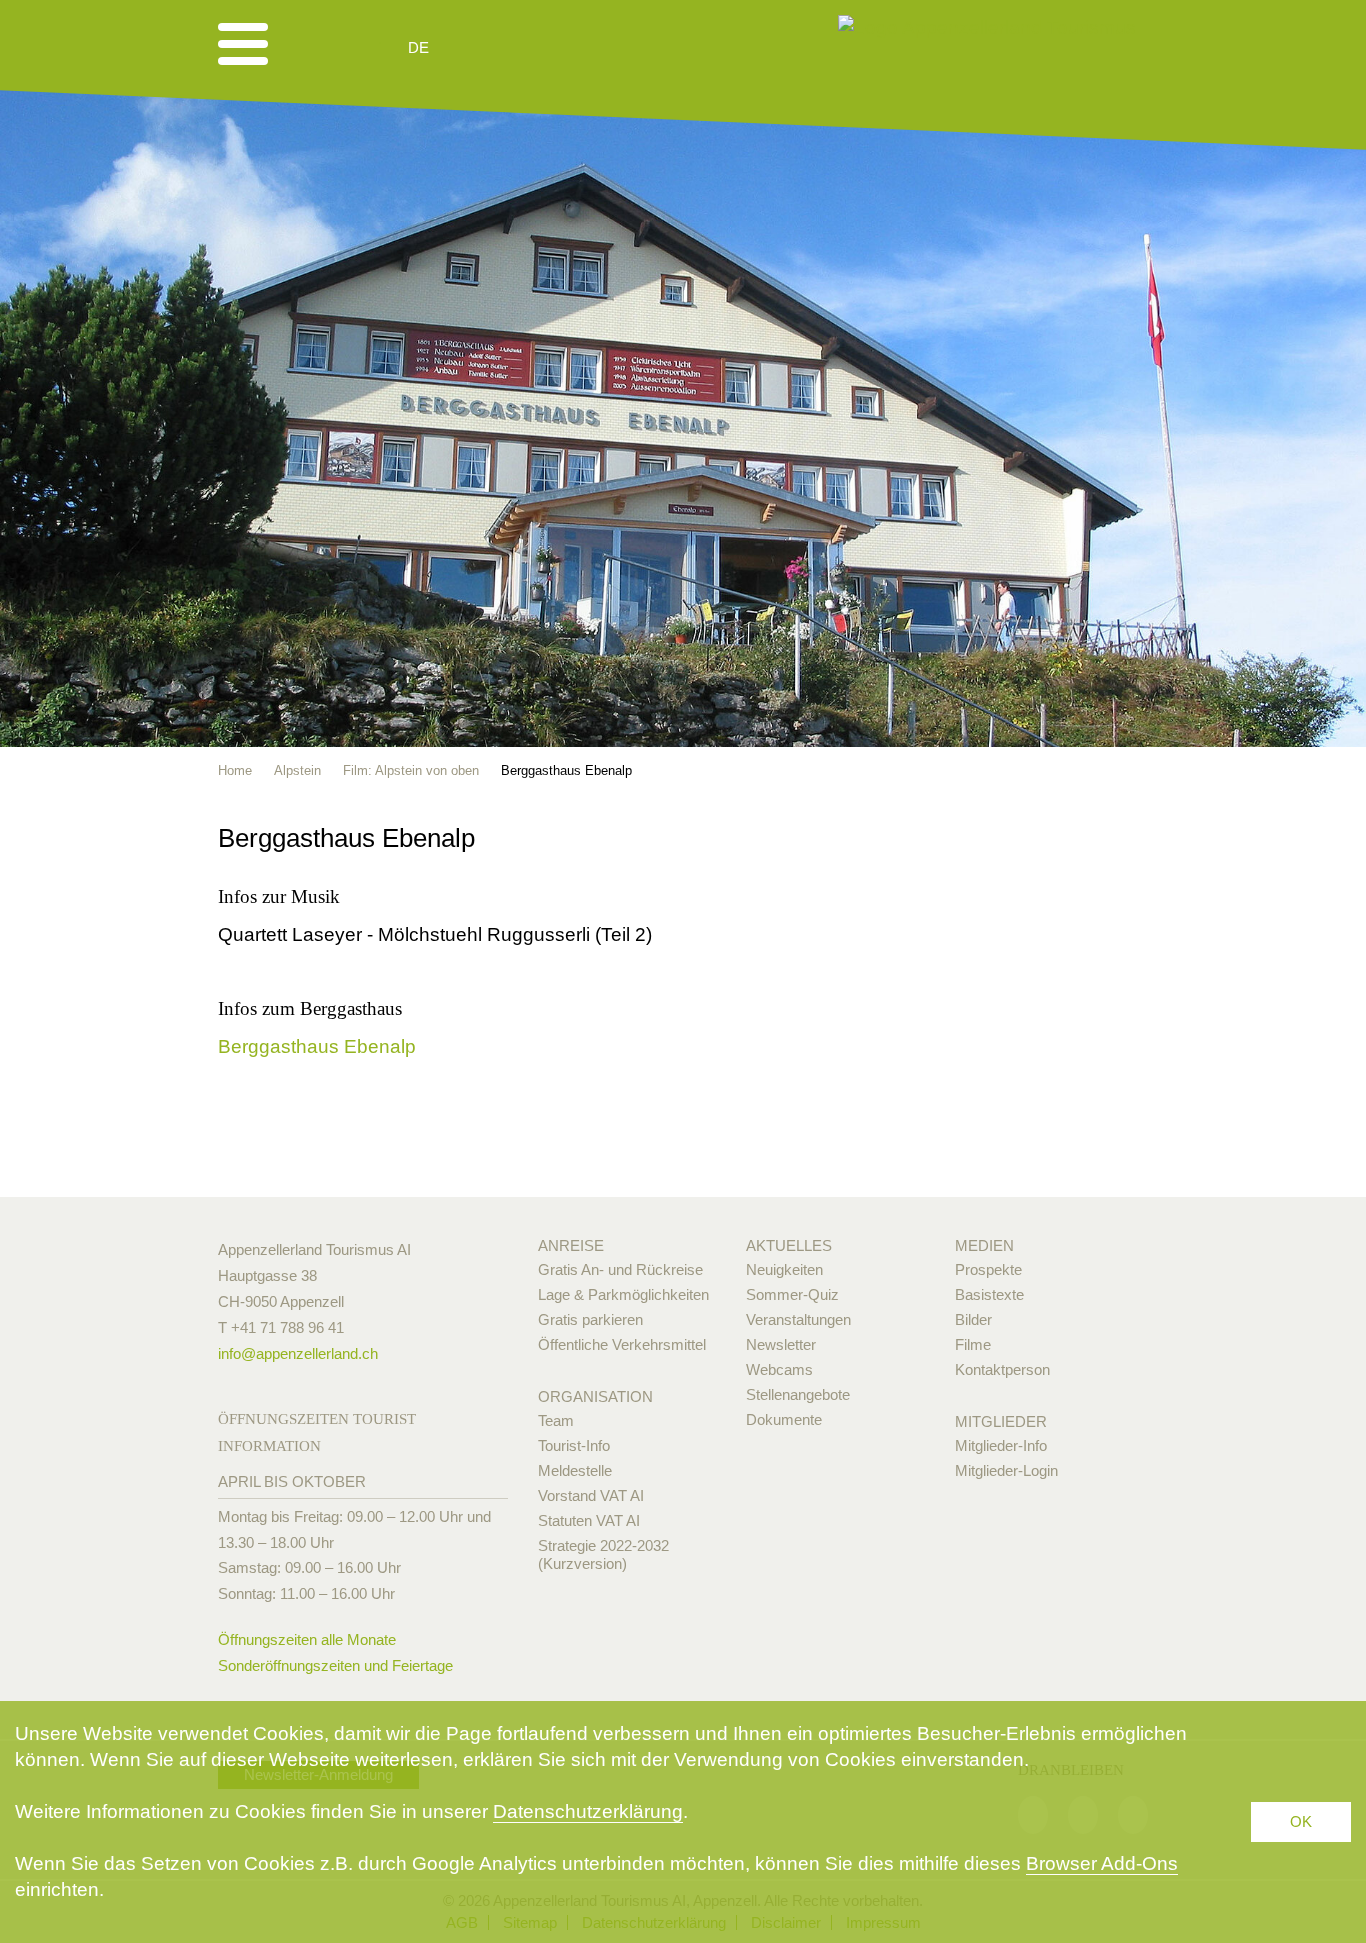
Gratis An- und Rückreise (620, 1269)
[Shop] (573, 48)
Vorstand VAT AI (591, 1495)
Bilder (973, 1319)
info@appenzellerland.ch (298, 1353)
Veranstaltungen (798, 1319)
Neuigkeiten (784, 1269)
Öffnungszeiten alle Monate (307, 1639)
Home (235, 770)
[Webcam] (472, 48)
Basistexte (989, 1294)
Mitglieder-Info (1001, 1445)
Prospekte (988, 1269)
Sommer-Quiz (792, 1294)
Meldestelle (575, 1470)
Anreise (571, 1245)
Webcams (779, 1369)
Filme (973, 1344)
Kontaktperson (1002, 1369)
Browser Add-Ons (1102, 1863)
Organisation (595, 1396)
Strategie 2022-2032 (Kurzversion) (603, 1554)
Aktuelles (789, 1245)
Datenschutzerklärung (588, 1811)
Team (556, 1420)
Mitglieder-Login (1006, 1470)
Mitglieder (1001, 1421)
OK (1301, 1821)
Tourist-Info (574, 1445)
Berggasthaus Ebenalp (317, 1046)
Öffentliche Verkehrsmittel (622, 1344)
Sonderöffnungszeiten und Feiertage (335, 1665)
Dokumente (784, 1419)
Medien (984, 1245)
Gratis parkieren (590, 1319)
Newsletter (781, 1344)
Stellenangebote (798, 1394)
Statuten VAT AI (589, 1520)
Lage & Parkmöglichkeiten (623, 1294)
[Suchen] (525, 48)
